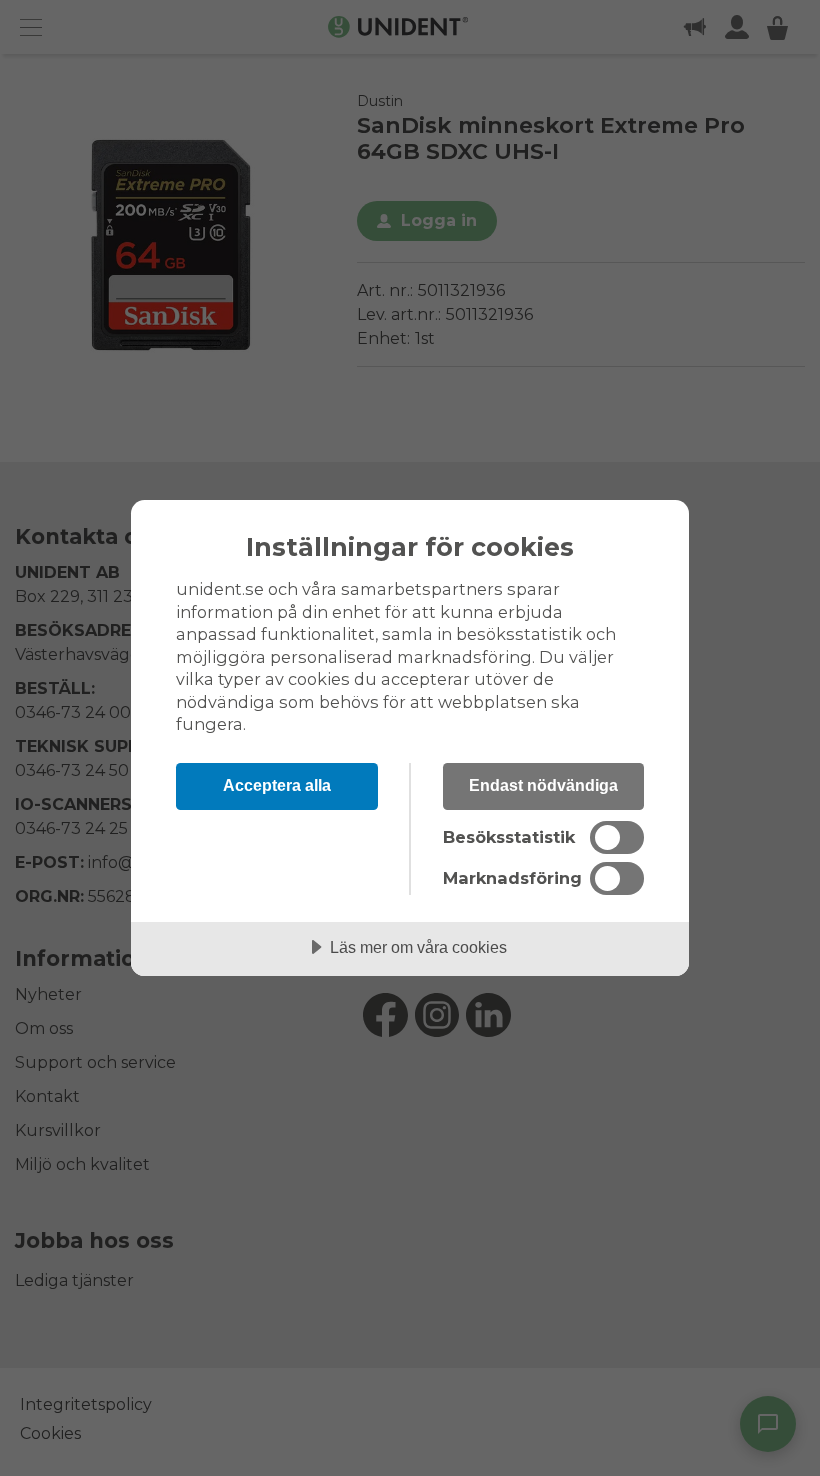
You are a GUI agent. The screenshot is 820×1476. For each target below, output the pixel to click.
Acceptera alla (277, 785)
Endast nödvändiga (543, 785)
